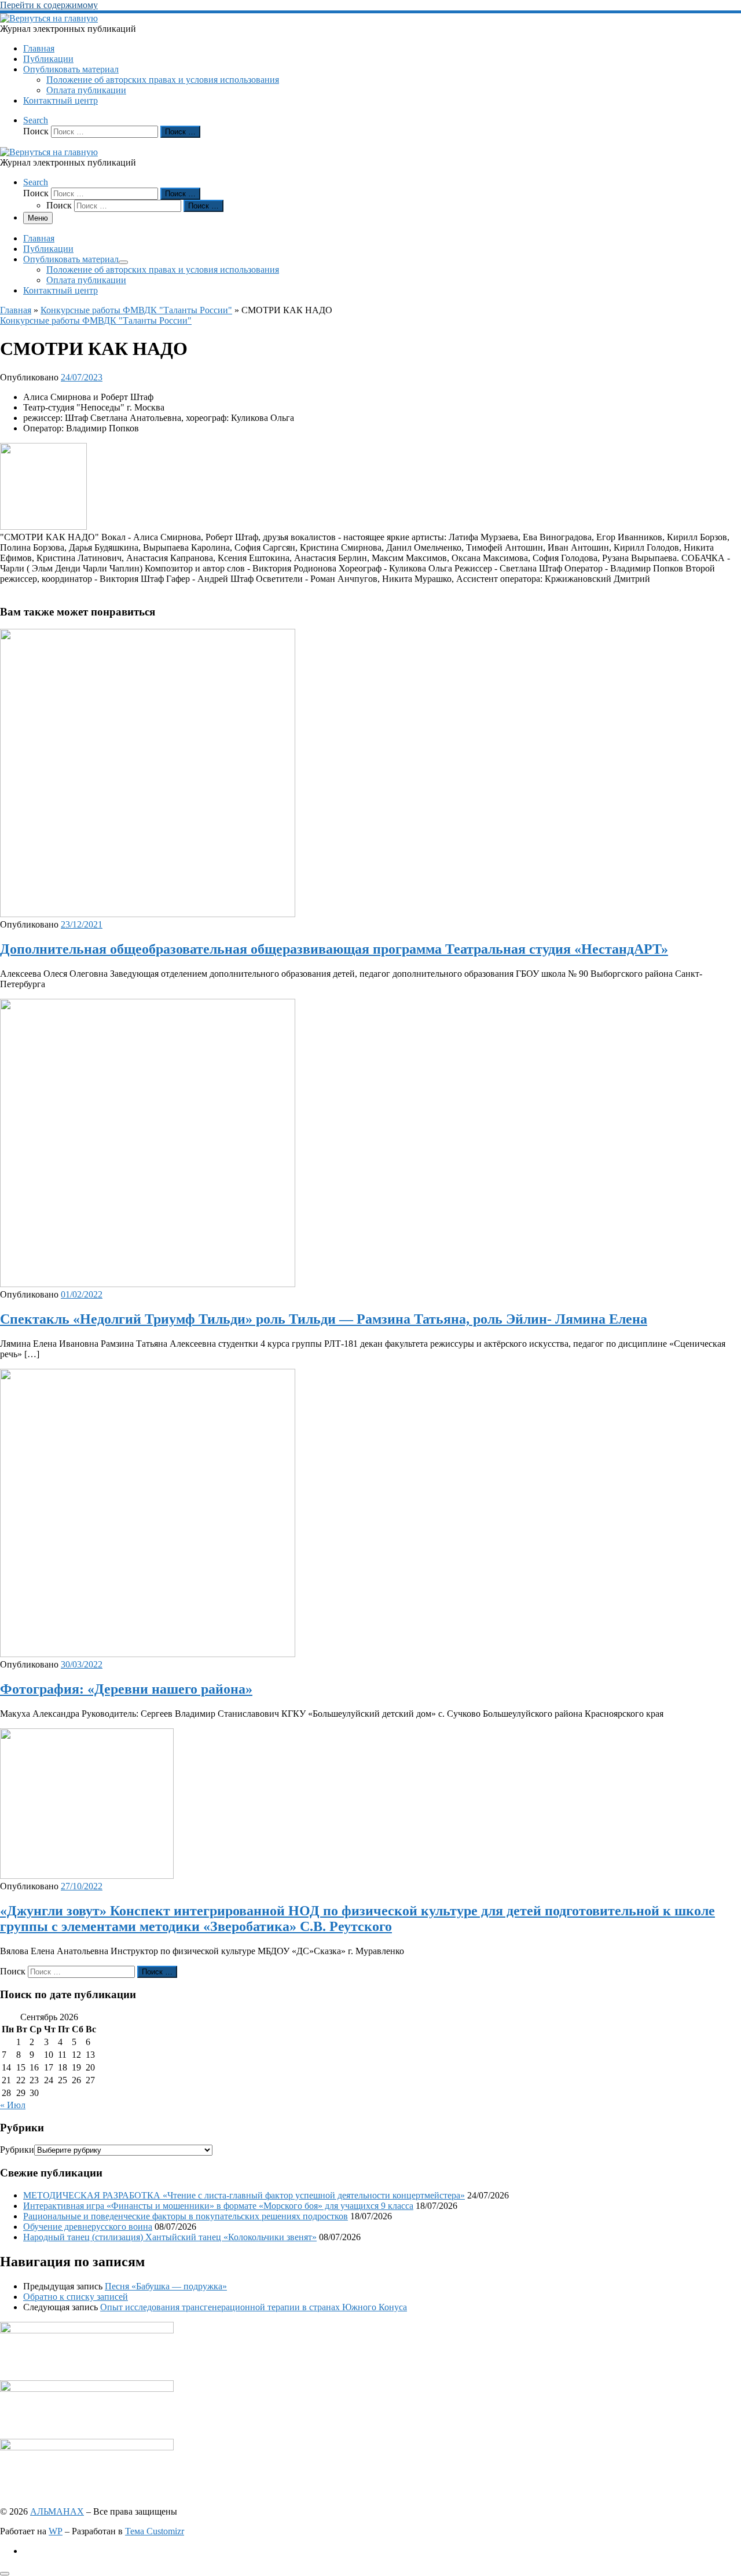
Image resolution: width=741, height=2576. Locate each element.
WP (56, 2531)
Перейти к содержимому (49, 5)
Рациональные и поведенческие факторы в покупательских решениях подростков (186, 2216)
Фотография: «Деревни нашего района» (126, 1689)
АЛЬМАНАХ (57, 2511)
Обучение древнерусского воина (88, 2227)
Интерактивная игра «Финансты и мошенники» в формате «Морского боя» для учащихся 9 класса (218, 2206)
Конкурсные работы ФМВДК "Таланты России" (136, 310)
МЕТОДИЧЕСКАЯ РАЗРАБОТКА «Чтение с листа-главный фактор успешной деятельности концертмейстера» (244, 2195)
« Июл (13, 2105)
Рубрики (17, 2150)
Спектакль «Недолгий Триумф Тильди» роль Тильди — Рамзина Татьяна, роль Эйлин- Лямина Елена (324, 1319)
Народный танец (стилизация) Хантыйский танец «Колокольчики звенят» (170, 2237)
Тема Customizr (155, 2531)
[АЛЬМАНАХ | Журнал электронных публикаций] (49, 18)
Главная (16, 310)
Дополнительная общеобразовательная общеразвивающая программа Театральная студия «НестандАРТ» (334, 949)
